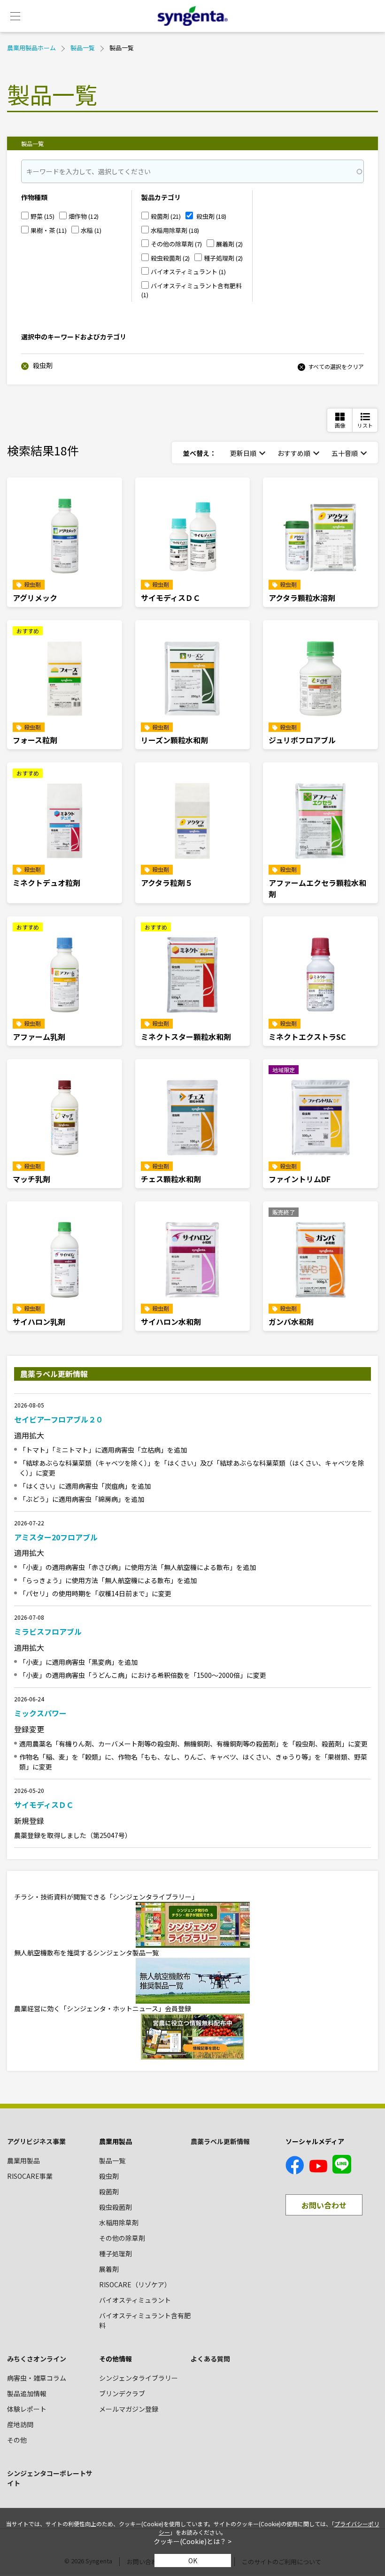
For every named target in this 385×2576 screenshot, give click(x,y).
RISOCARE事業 (30, 2176)
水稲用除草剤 (119, 2222)
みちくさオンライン (37, 2359)
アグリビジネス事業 (36, 2141)
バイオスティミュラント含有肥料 (145, 2320)
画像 (340, 425)
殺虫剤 (42, 365)
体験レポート (27, 2409)
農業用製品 (23, 2161)
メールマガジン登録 (129, 2409)
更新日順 (243, 453)
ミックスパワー (40, 1713)
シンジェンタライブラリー (139, 2378)
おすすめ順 (294, 453)
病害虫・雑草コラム (37, 2378)
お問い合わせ (324, 2205)
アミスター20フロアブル (56, 1537)
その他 (17, 2440)
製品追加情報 (27, 2393)
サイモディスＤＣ (44, 1805)
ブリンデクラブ (122, 2393)
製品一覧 (83, 48)
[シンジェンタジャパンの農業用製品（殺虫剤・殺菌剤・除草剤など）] (192, 16)
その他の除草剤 (122, 2238)
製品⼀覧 (112, 2161)
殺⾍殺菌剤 (115, 2207)
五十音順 (345, 453)
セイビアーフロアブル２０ (59, 1419)
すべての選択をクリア (336, 366)
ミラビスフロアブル (48, 1631)
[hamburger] (15, 16)
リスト (365, 425)
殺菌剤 (109, 2192)
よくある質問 (210, 2359)
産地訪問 (20, 2424)
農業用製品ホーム (31, 48)
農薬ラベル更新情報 (220, 2141)
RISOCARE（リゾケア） (135, 2284)
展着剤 (109, 2269)
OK (193, 2561)
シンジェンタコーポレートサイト (50, 2478)
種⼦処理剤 (115, 2253)
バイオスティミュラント (135, 2300)
